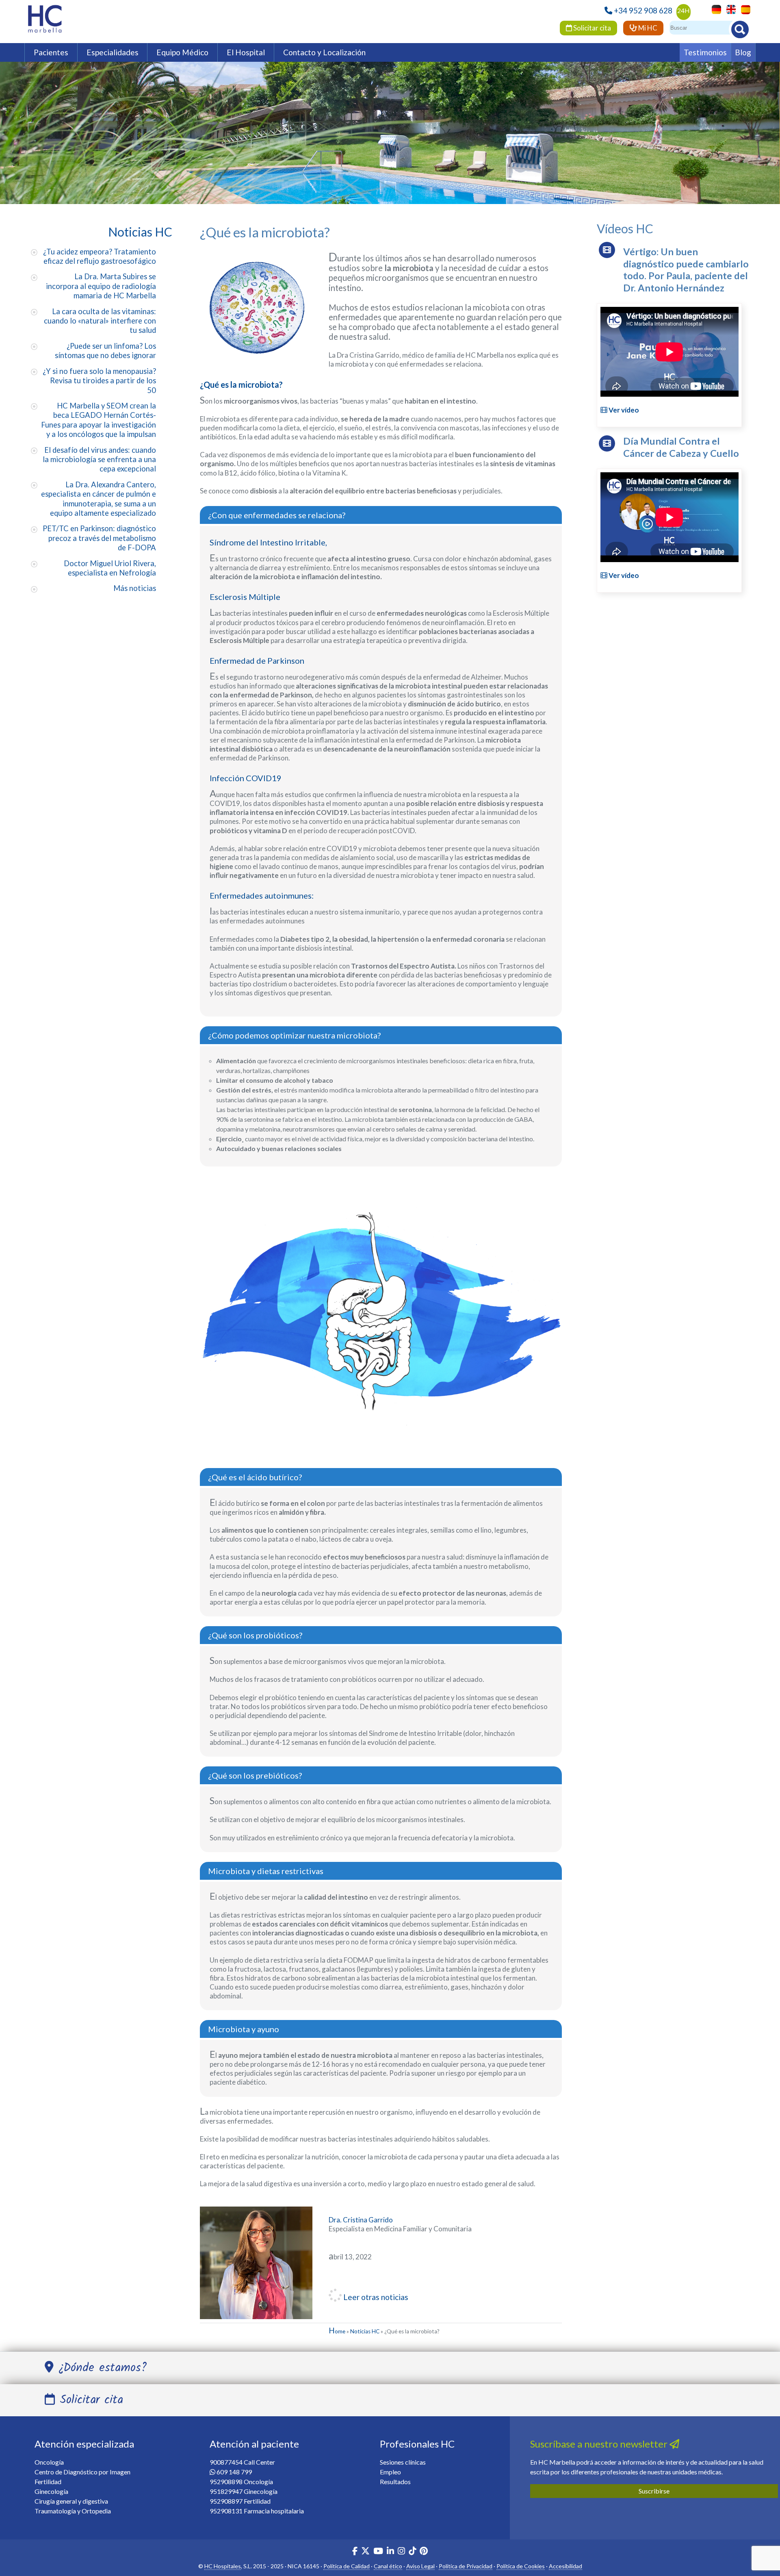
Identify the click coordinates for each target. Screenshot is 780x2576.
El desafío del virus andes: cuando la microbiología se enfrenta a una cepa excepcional (99, 459)
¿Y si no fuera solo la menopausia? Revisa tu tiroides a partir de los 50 (99, 381)
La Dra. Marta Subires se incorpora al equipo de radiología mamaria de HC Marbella (101, 286)
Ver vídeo (623, 410)
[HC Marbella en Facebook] (355, 2552)
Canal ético (388, 2566)
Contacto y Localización (324, 52)
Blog (743, 52)
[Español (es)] (744, 9)
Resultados (395, 2482)
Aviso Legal (420, 2566)
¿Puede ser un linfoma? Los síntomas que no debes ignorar (105, 351)
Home (337, 2331)
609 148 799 (234, 2472)
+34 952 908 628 (643, 10)
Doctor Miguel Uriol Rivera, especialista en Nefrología (110, 568)
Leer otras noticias (375, 2297)
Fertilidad (48, 2482)
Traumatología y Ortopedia (73, 2511)
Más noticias (135, 588)
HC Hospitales (223, 2566)
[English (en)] (729, 9)
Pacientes (51, 52)
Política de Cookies (521, 2566)
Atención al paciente (254, 2444)
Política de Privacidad (466, 2566)
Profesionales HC (417, 2444)
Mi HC (647, 28)
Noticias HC (365, 2331)
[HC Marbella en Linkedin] (390, 2552)
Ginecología (51, 2491)
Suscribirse (654, 2491)
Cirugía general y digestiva (71, 2501)
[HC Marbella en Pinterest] (424, 2552)
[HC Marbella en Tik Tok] (412, 2552)
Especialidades (113, 52)
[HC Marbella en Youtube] (378, 2552)
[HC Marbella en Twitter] (366, 2552)
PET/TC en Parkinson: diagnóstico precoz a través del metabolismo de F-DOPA (99, 538)
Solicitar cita (591, 28)
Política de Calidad (347, 2566)
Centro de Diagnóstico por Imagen (82, 2472)
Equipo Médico (182, 52)
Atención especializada (84, 2444)
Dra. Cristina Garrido (361, 2220)
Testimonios (705, 52)
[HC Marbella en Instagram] (401, 2552)
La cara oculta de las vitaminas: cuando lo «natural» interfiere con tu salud (100, 321)
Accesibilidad (565, 2566)
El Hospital (246, 52)
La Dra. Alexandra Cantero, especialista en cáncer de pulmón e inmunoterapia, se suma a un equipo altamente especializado (99, 499)
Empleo (390, 2472)
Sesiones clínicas (403, 2462)
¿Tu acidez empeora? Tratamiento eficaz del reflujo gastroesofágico (100, 256)
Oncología (49, 2462)
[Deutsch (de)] (714, 9)
